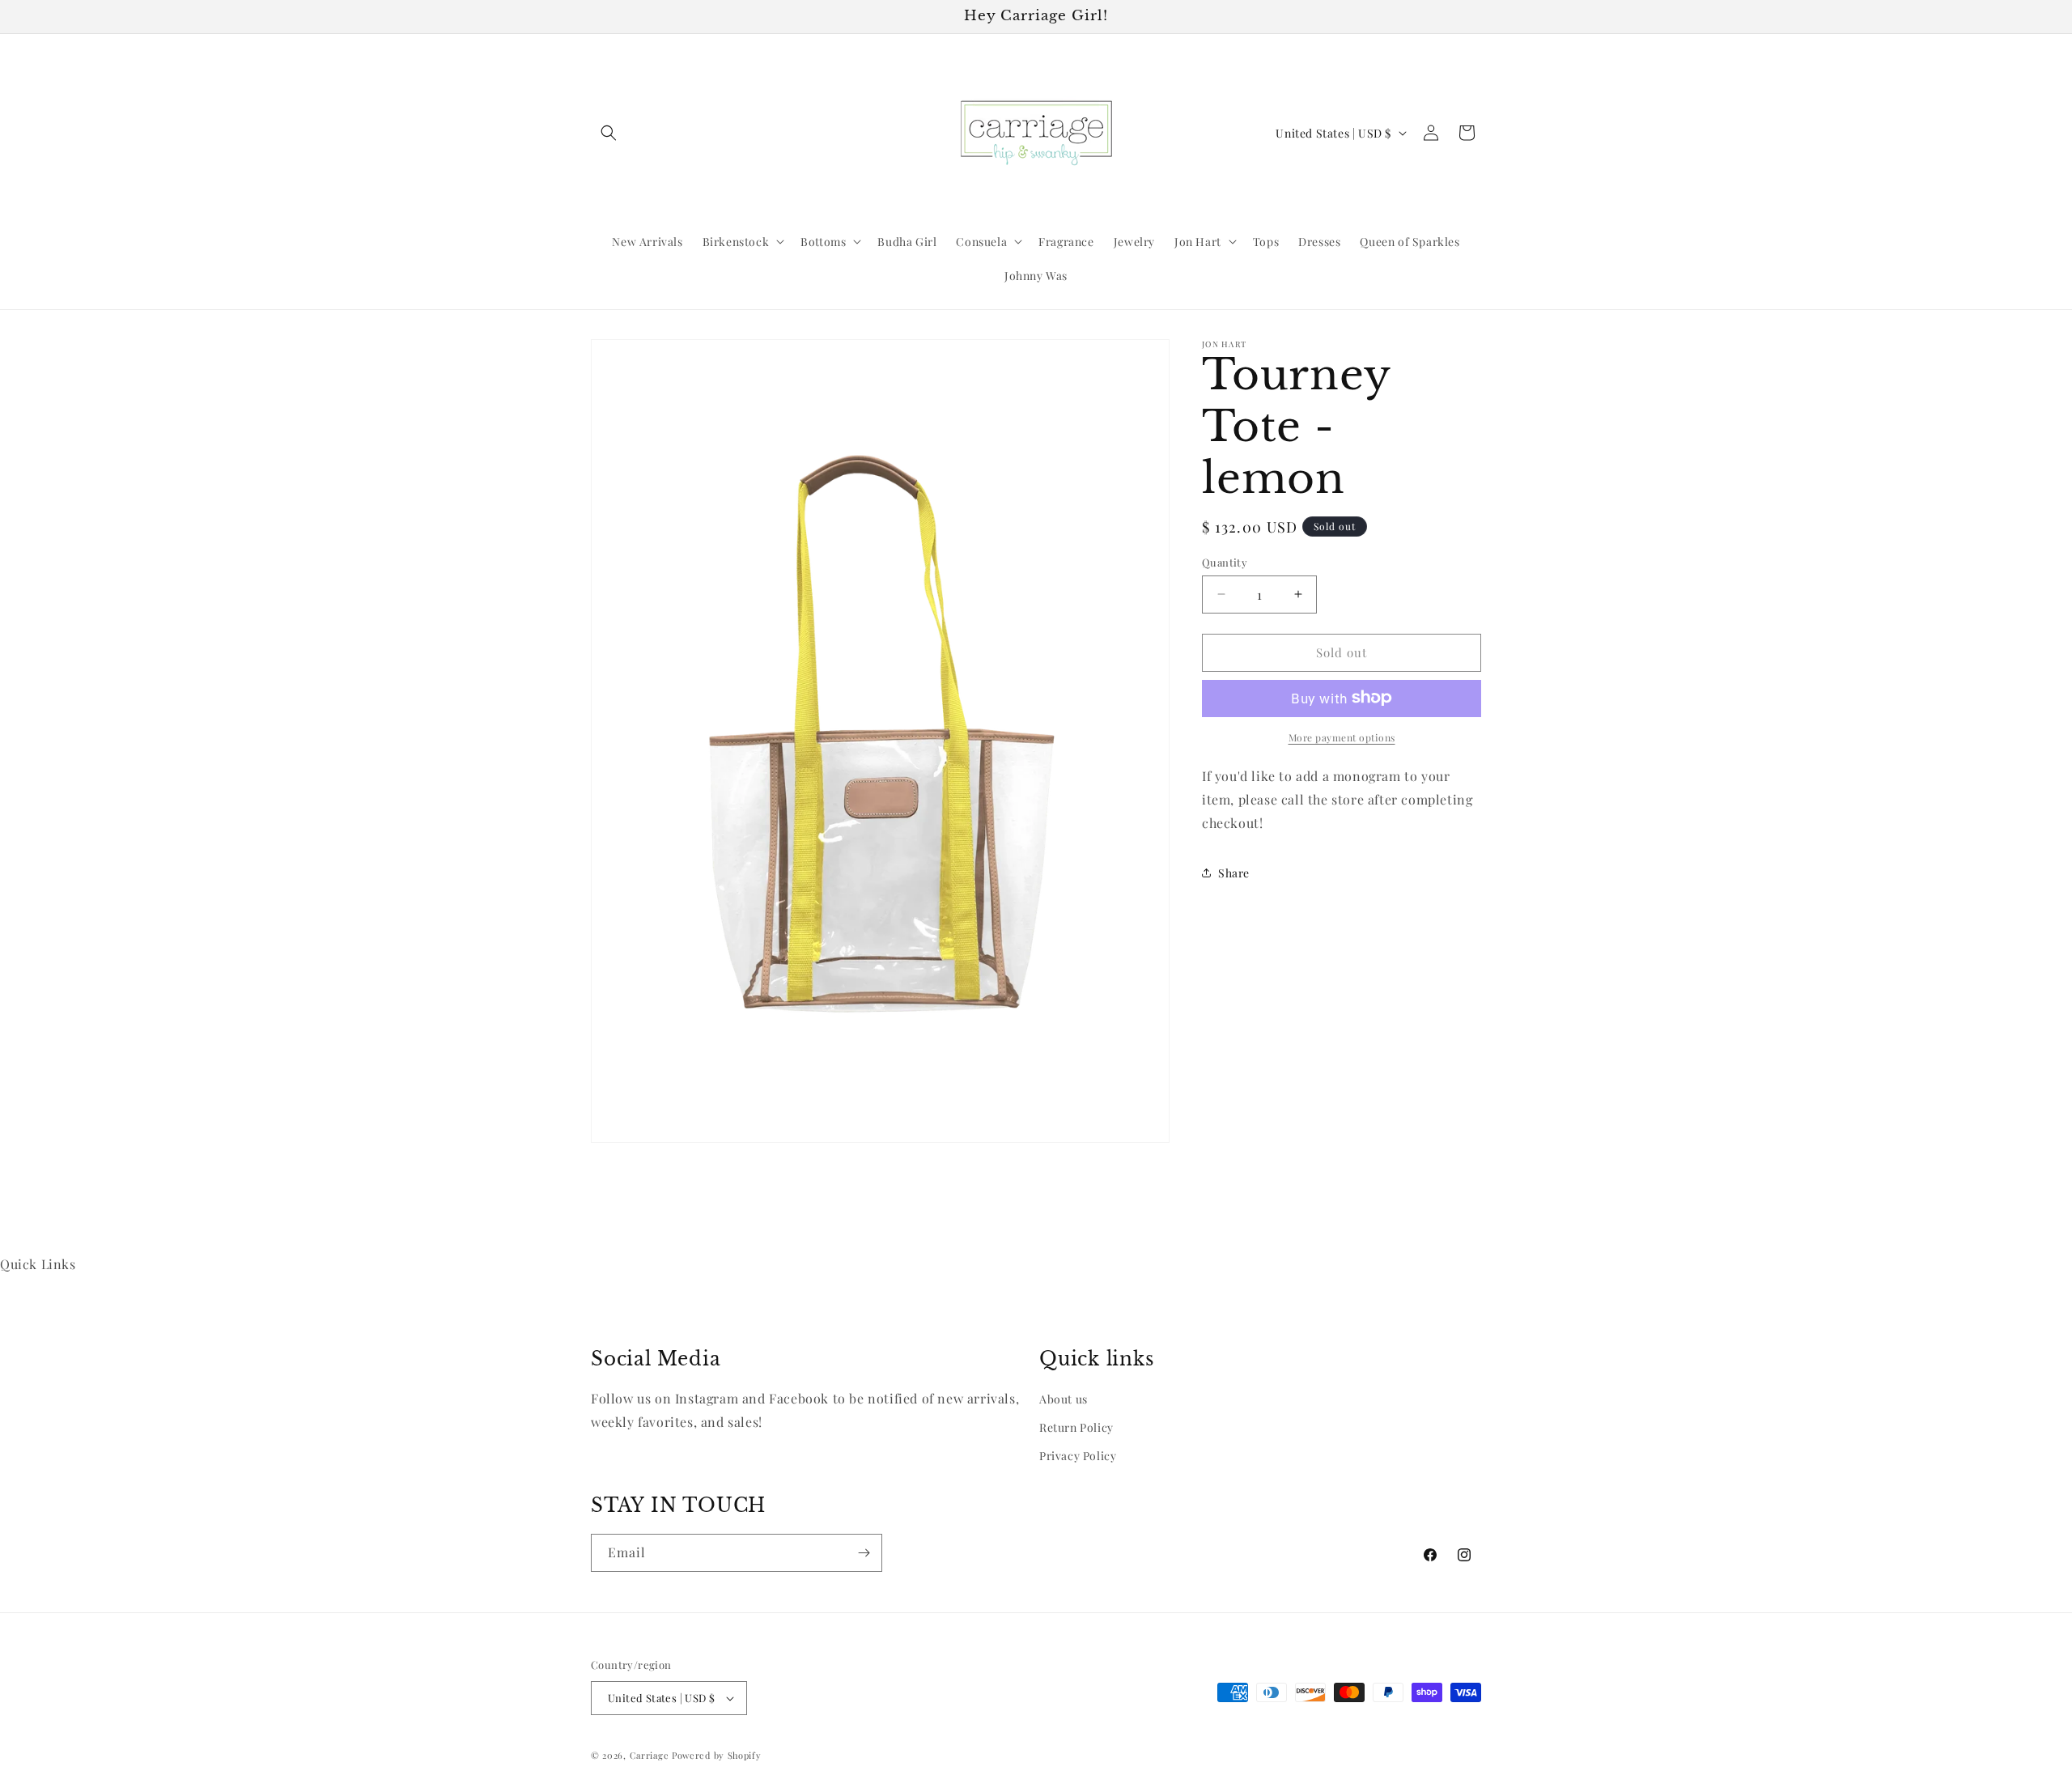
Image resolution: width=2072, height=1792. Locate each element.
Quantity (1225, 562)
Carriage (650, 1755)
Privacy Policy (1078, 1456)
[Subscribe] (864, 1553)
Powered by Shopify (717, 1755)
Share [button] (1234, 872)
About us (1064, 1399)
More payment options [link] (1342, 737)
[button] (609, 133)
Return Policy (1076, 1427)
